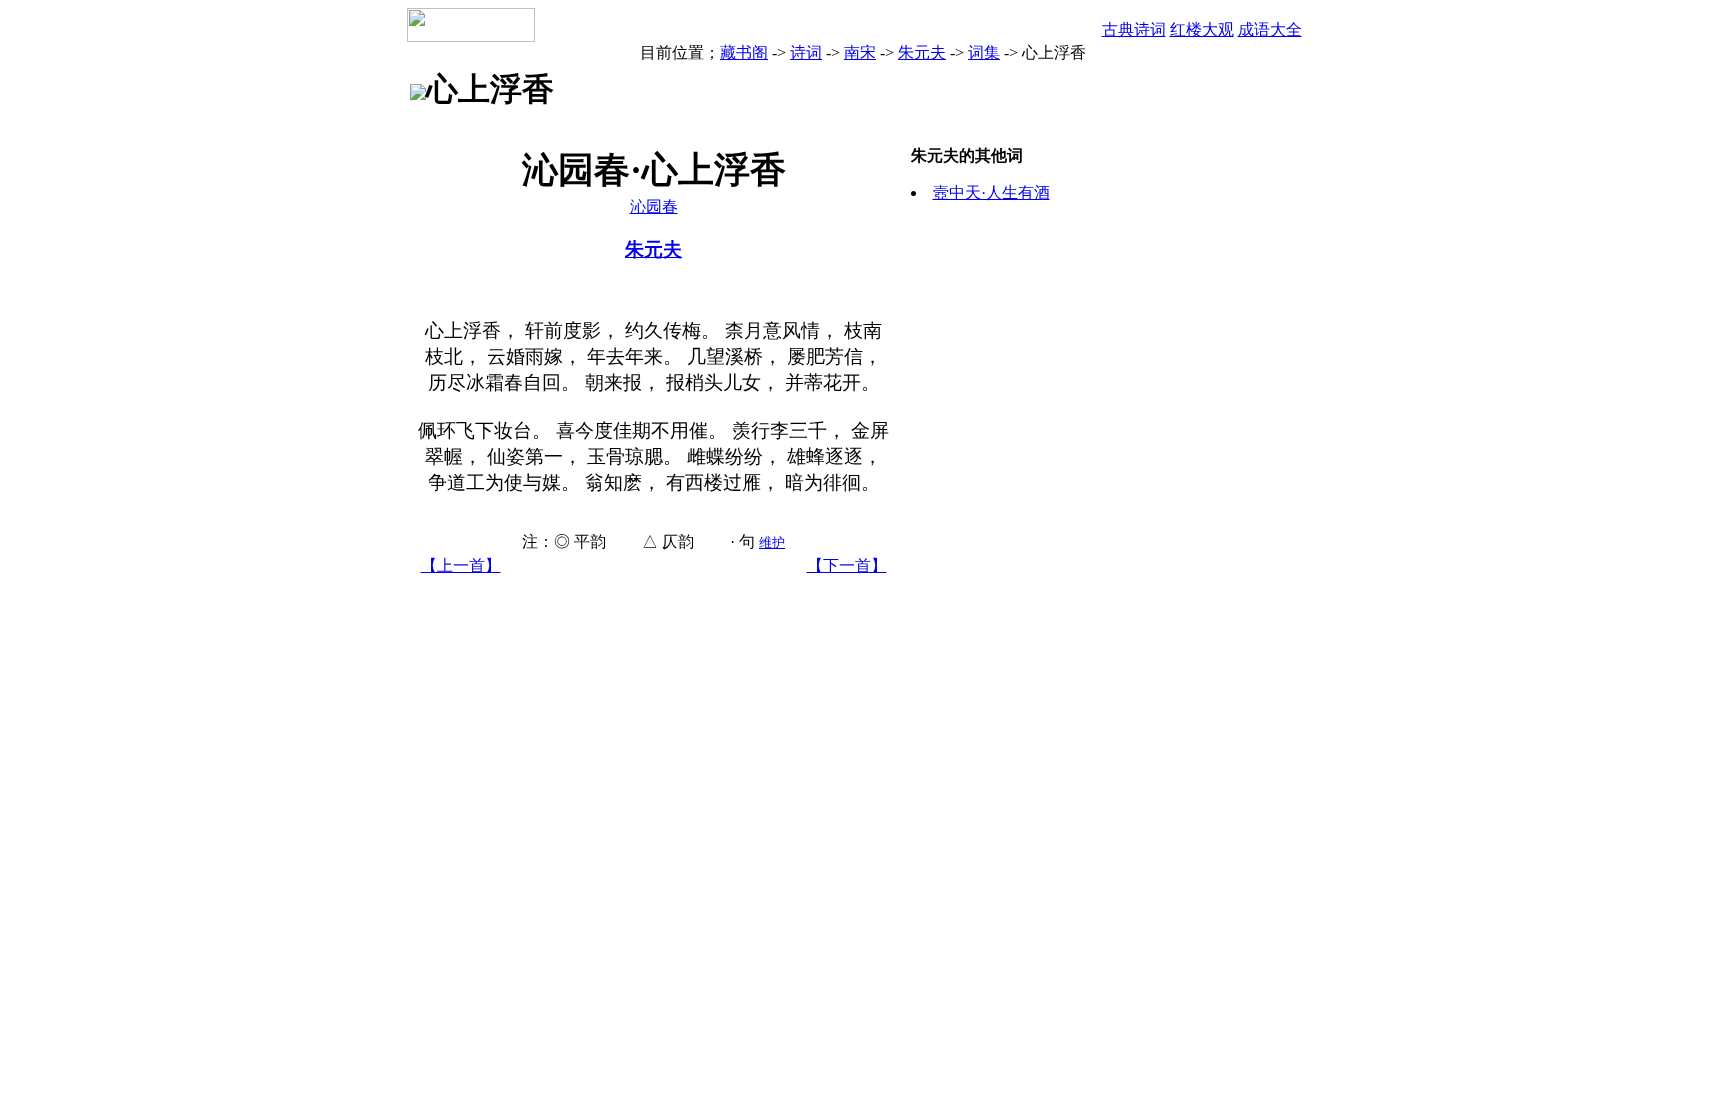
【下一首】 (847, 565)
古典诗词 (1134, 29)
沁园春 (654, 206)
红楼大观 (1202, 29)
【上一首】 (461, 565)
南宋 (860, 52)
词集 (984, 52)
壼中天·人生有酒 (991, 192)
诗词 (806, 52)
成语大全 (1270, 29)
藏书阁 (744, 52)
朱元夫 (922, 52)
